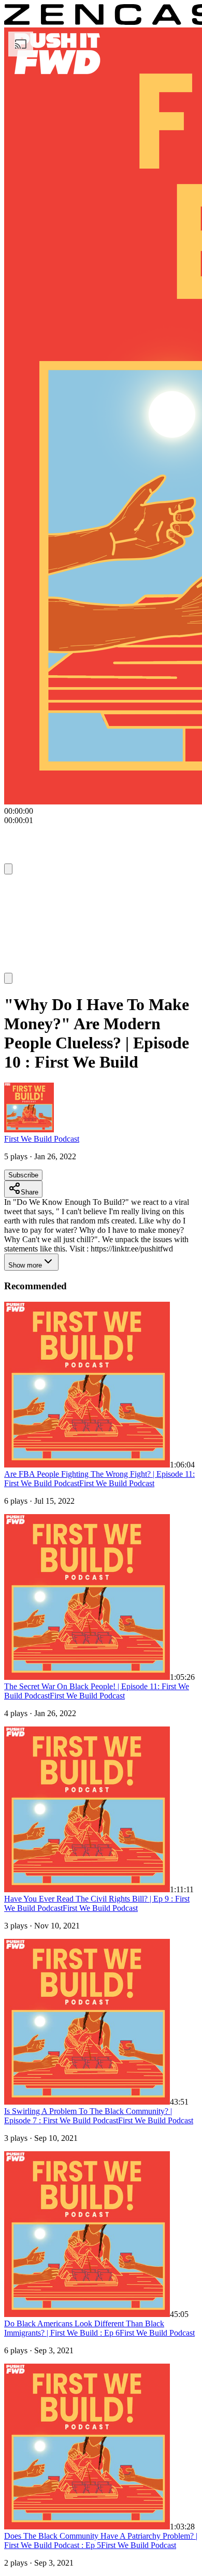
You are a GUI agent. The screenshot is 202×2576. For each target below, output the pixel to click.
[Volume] (8, 978)
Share (30, 1192)
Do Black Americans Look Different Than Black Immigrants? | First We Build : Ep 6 (84, 2328)
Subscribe (23, 1175)
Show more (25, 1265)
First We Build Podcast (42, 1139)
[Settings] (8, 869)
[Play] (24, 888)
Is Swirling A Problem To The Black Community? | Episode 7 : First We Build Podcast (88, 2116)
